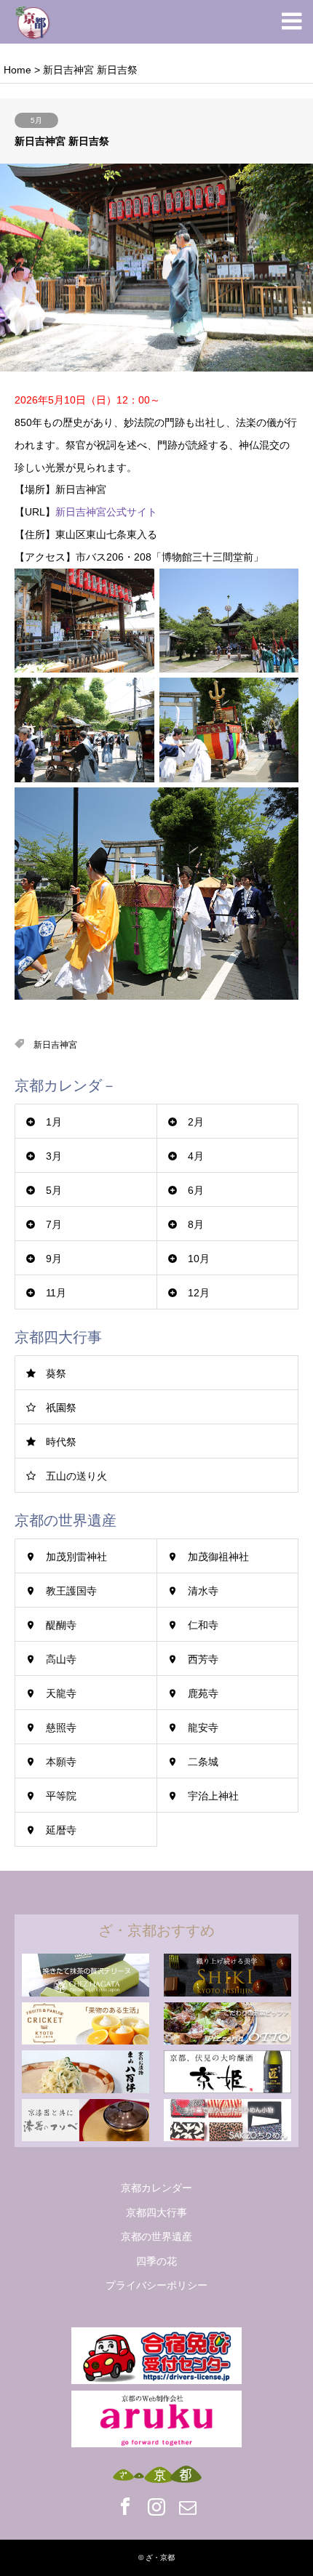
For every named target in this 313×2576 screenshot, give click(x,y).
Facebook (125, 2506)
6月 (196, 1190)
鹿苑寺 (203, 1693)
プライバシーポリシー (156, 2285)
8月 (196, 1224)
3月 (54, 1156)
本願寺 (61, 1762)
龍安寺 (203, 1728)
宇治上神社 (213, 1796)
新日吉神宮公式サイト (106, 512)
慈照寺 (61, 1728)
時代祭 (61, 1442)
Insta (156, 2506)
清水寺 (203, 1591)
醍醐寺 (61, 1625)
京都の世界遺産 (156, 2236)
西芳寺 (203, 1659)
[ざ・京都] (33, 22)
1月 (54, 1122)
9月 (54, 1259)
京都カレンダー (156, 2188)
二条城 (203, 1762)
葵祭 (56, 1373)
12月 (199, 1293)
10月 (199, 1259)
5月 (36, 120)
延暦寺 (61, 1830)
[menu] (291, 22)
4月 (196, 1156)
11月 (56, 1293)
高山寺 (61, 1659)
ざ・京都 (160, 2557)
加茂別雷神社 (76, 1557)
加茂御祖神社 (218, 1557)
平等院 (61, 1796)
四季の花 (156, 2261)
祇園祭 (61, 1408)
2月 (196, 1122)
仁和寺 (203, 1625)
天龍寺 (61, 1693)
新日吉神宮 (55, 1045)
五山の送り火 (76, 1476)
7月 (54, 1224)
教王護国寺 (71, 1591)
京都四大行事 (156, 2212)
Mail (188, 2506)
